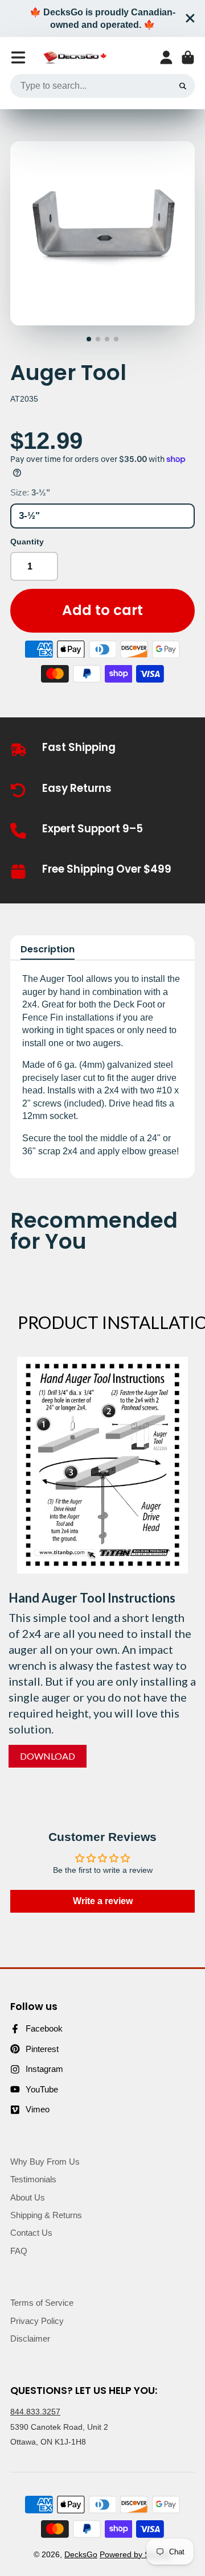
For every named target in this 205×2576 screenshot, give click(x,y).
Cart (188, 57)
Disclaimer (30, 2338)
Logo (75, 58)
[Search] (183, 86)
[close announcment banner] (190, 18)
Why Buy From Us (45, 2162)
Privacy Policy (37, 2321)
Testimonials (33, 2179)
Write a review (103, 1901)
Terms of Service (42, 2303)
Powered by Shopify (136, 2554)
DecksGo (81, 2554)
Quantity (27, 542)
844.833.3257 (35, 2412)
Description (48, 950)
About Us (28, 2197)
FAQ (19, 2251)
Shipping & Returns (46, 2215)
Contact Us (31, 2233)
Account (166, 57)
